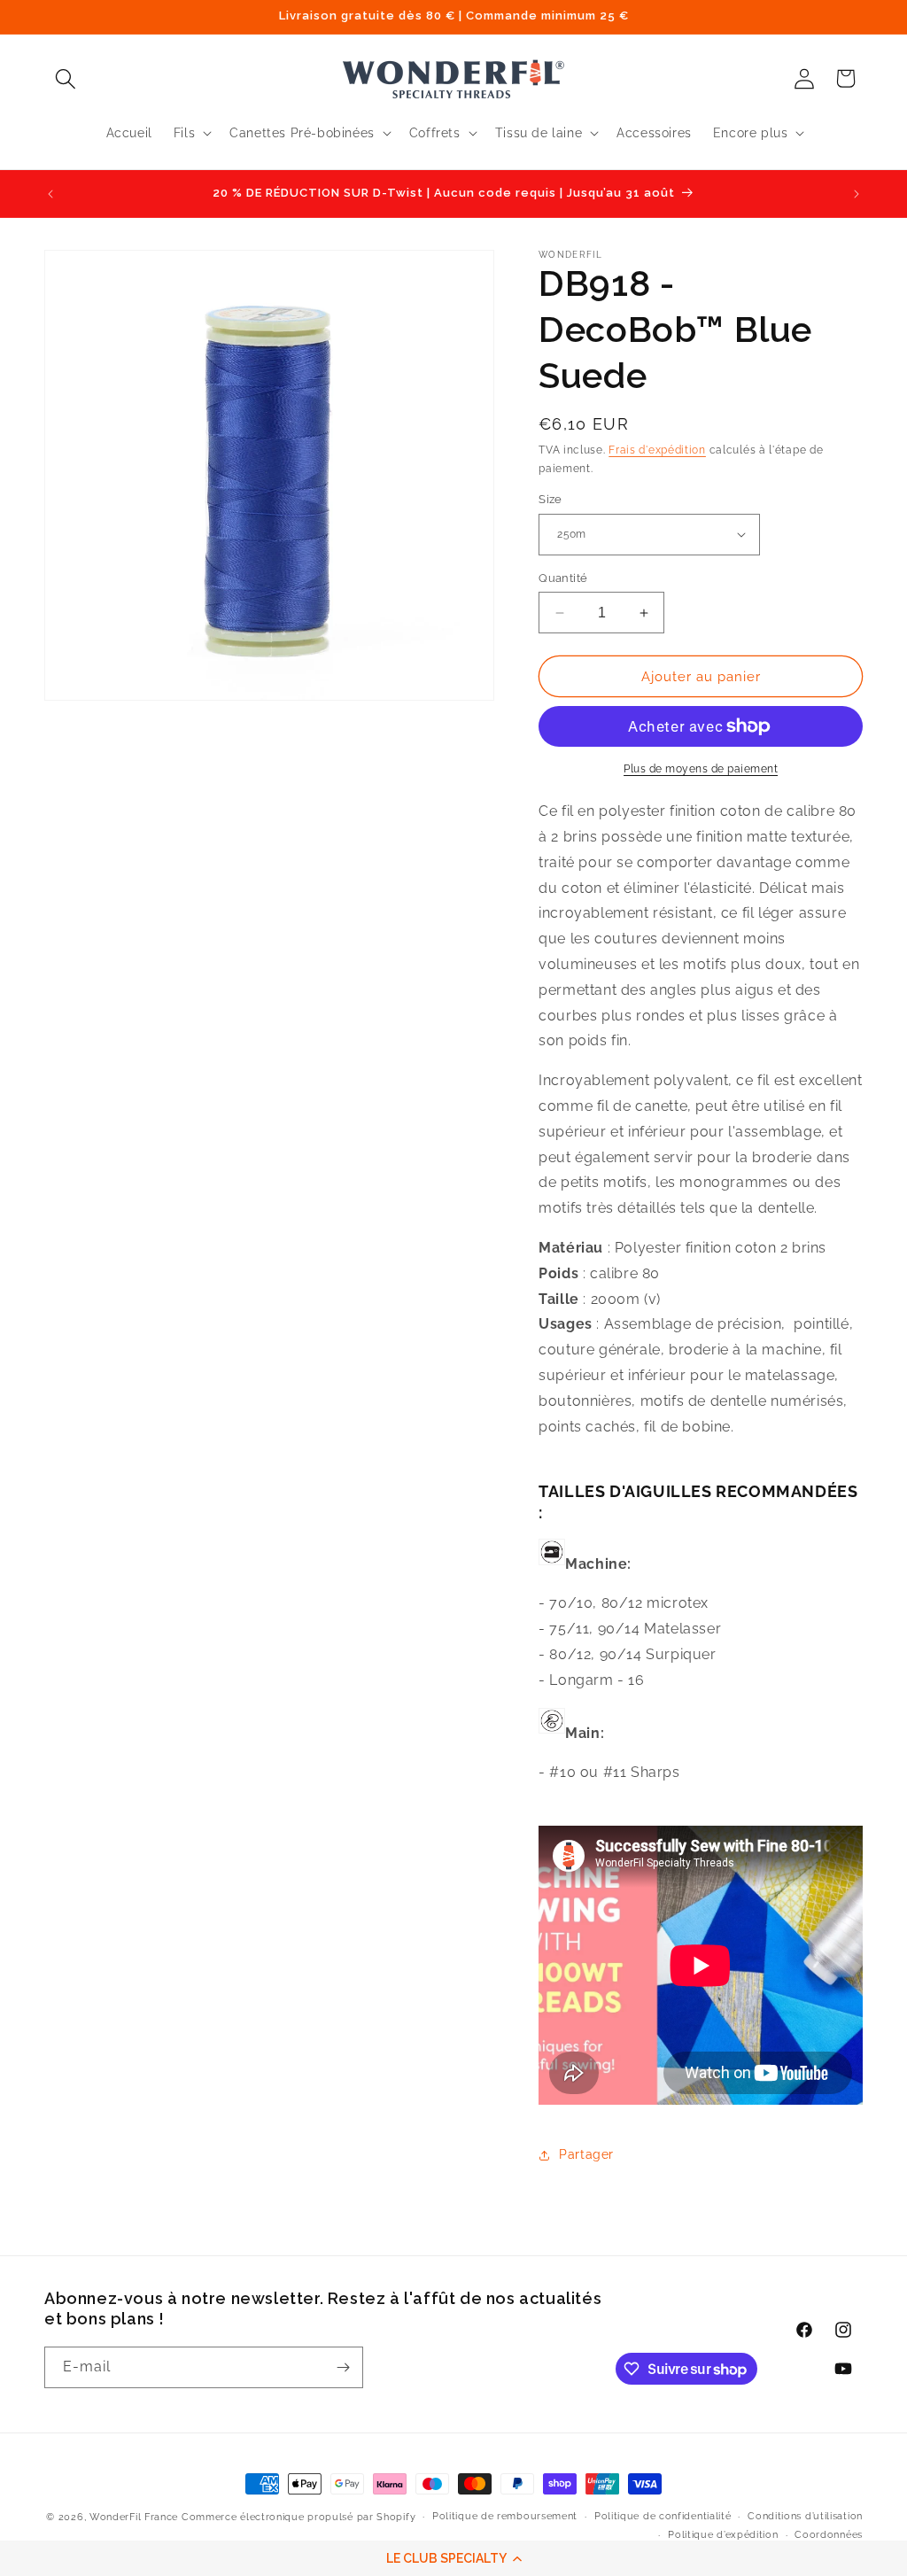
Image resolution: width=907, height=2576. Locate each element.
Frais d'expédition (657, 450)
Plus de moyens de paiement (701, 769)
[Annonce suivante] (857, 194)
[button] (453, 2558)
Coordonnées (829, 2535)
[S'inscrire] (343, 2367)
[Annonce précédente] (50, 194)
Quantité (563, 578)
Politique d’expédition (723, 2535)
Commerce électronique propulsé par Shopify (298, 2517)
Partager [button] (586, 2154)
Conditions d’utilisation (805, 2516)
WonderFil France (134, 2517)
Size (550, 499)
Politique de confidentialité (663, 2516)
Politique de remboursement (505, 2516)
